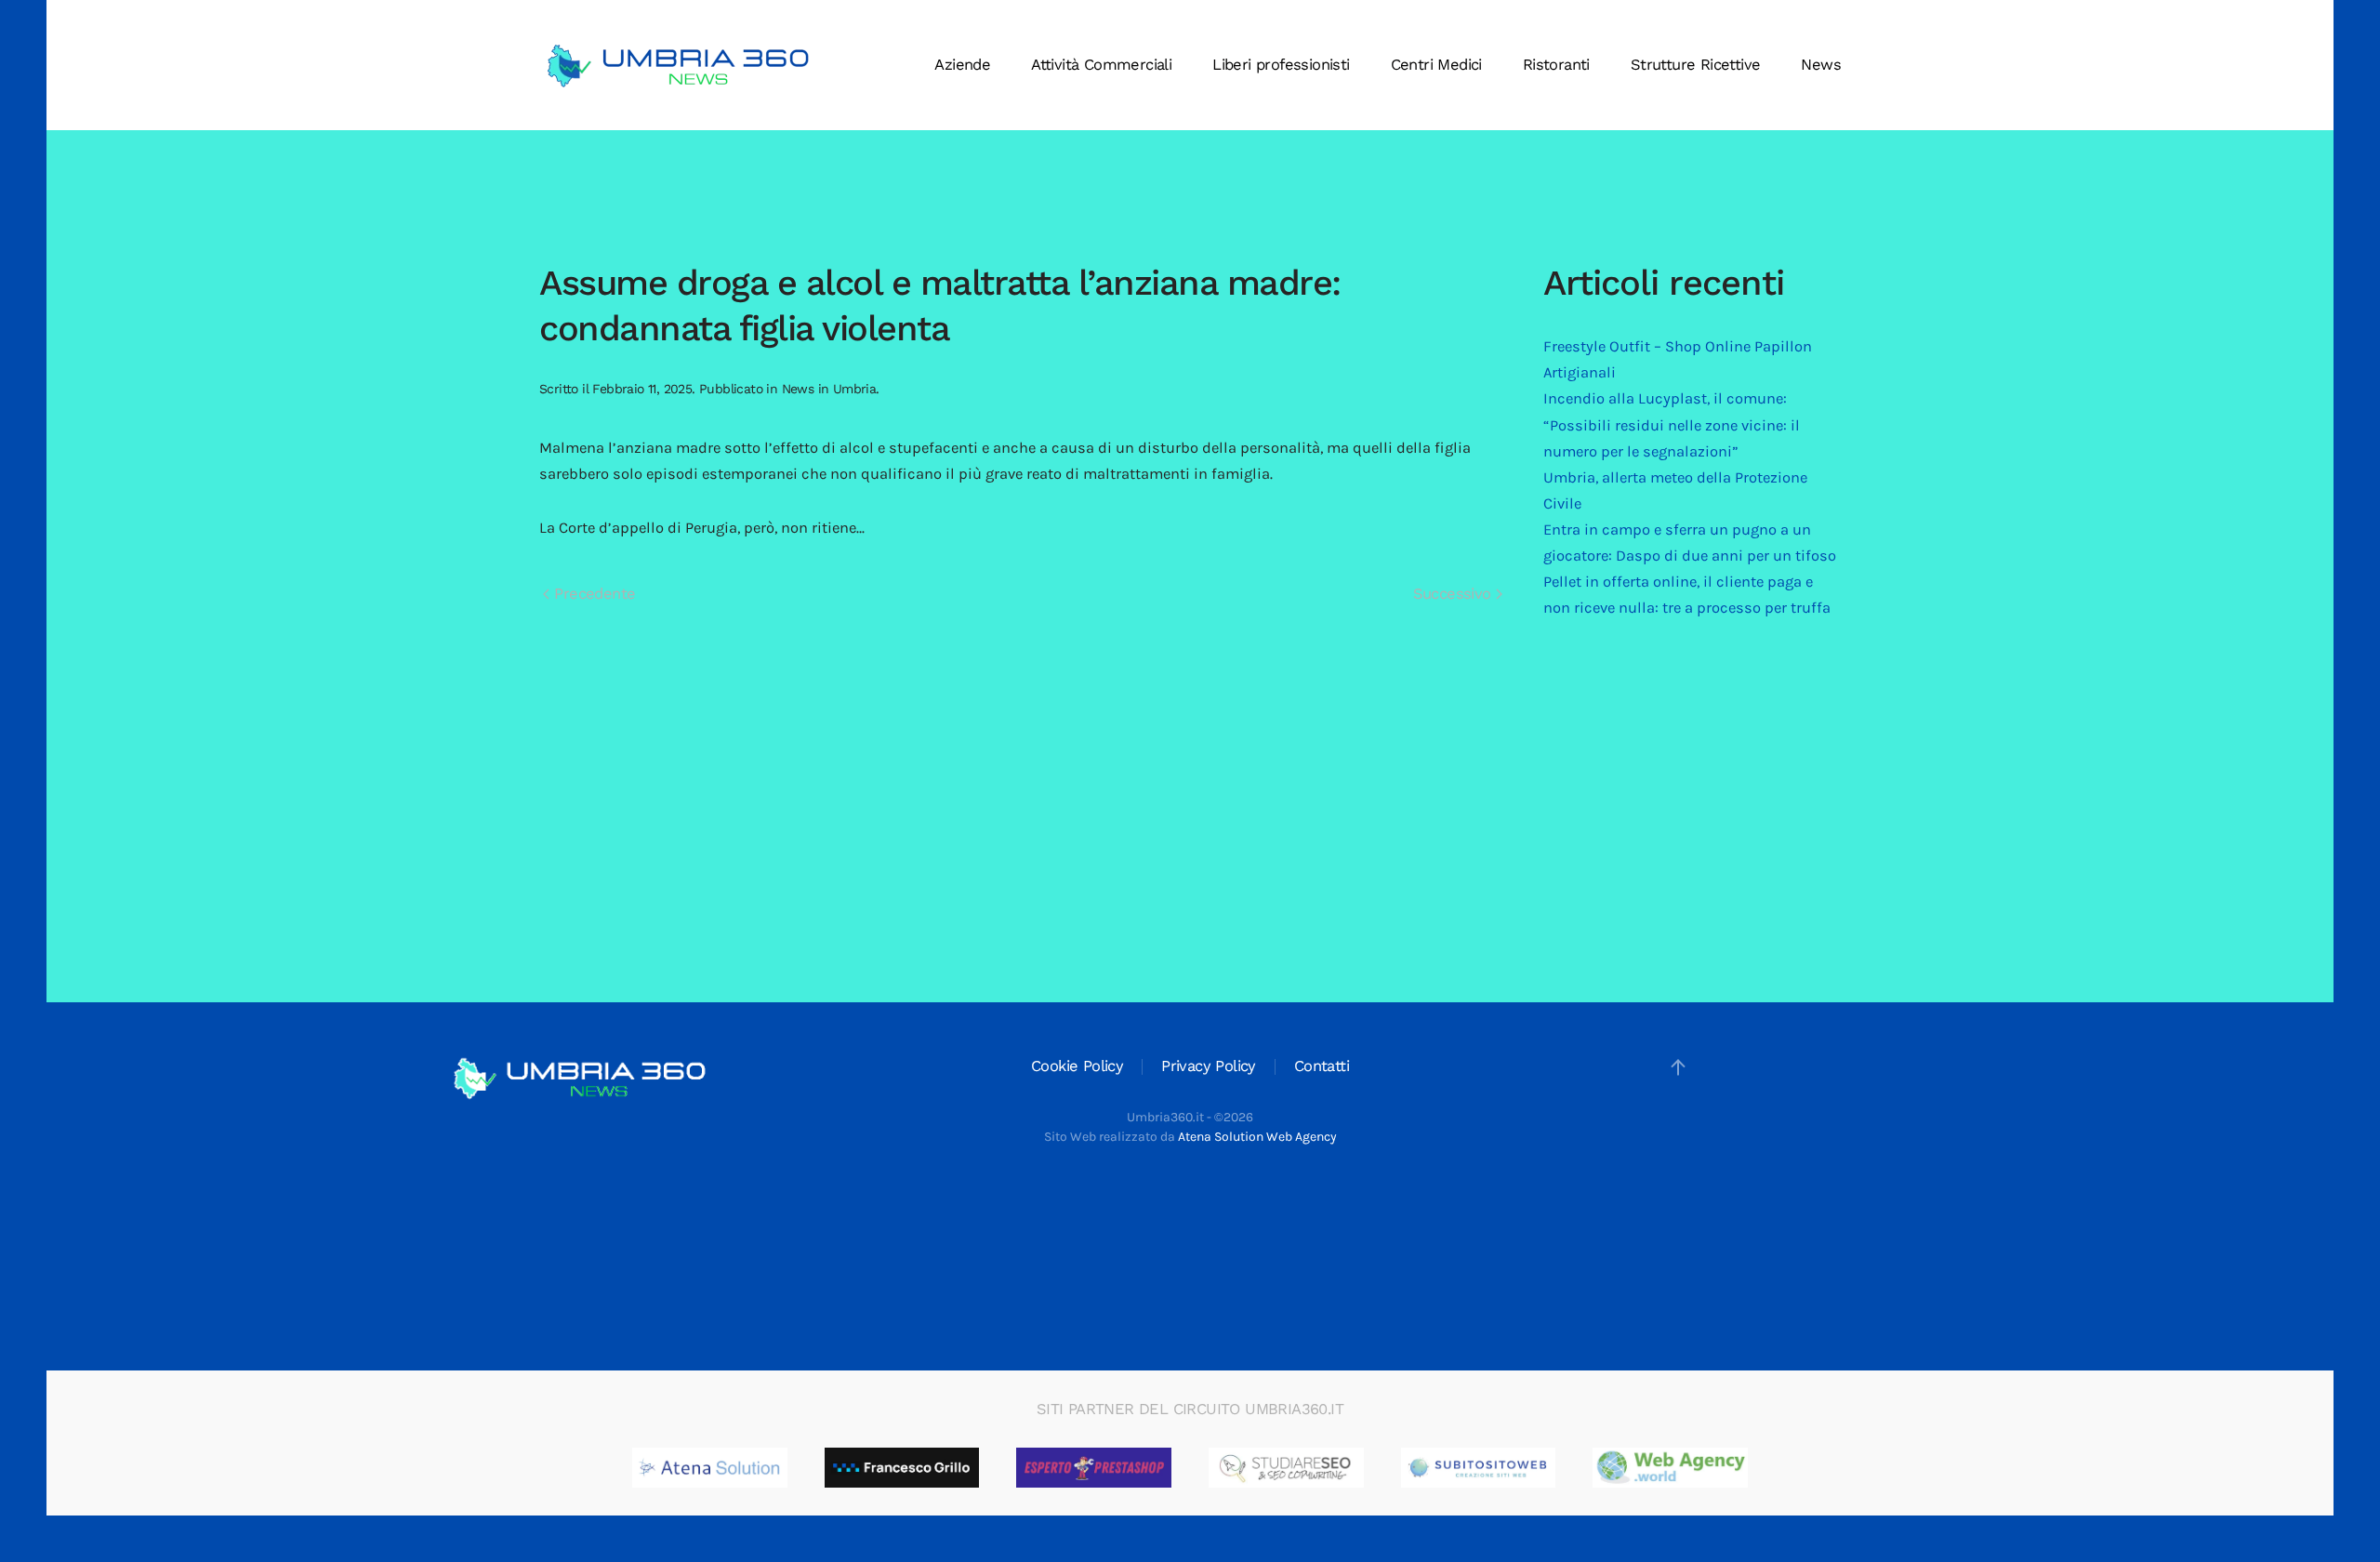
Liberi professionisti (1281, 65)
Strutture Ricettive (1696, 65)
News (1821, 65)
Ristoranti (1556, 65)
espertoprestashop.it (1148, 1468)
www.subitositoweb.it (1535, 1468)
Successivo (1454, 594)
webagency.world (1712, 1468)
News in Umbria (829, 389)
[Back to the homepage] (679, 65)
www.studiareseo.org (1340, 1468)
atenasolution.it (747, 1468)
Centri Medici (1436, 65)
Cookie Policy (1077, 1066)
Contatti (1322, 1066)
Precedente (592, 594)
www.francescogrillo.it (960, 1468)
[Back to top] (1678, 1067)
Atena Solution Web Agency (1257, 1137)
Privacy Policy (1209, 1066)
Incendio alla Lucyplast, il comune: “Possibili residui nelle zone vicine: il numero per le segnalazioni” (1672, 424)
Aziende (962, 65)
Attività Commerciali (1101, 65)
